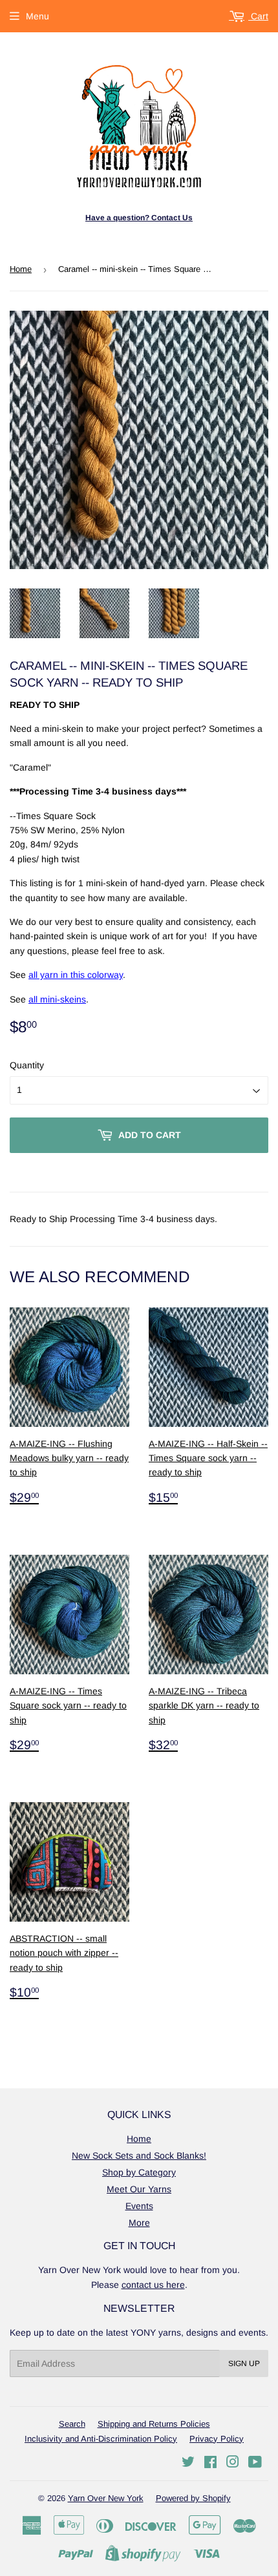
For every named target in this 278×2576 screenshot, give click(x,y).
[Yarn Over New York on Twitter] (188, 2464)
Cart (258, 16)
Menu (37, 16)
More (139, 2223)
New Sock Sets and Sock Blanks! (139, 2155)
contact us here (153, 2285)
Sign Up (244, 2363)
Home (21, 269)
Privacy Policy (217, 2439)
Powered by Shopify (193, 2498)
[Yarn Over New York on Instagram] (233, 2464)
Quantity (27, 1065)
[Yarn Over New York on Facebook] (210, 2464)
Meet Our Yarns (139, 2189)
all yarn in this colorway (76, 975)
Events (139, 2206)
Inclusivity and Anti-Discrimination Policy (101, 2439)
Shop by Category (139, 2172)
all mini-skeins (57, 999)
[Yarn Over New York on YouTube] (255, 2464)
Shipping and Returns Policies (154, 2424)
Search (72, 2424)
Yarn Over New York (106, 2498)
